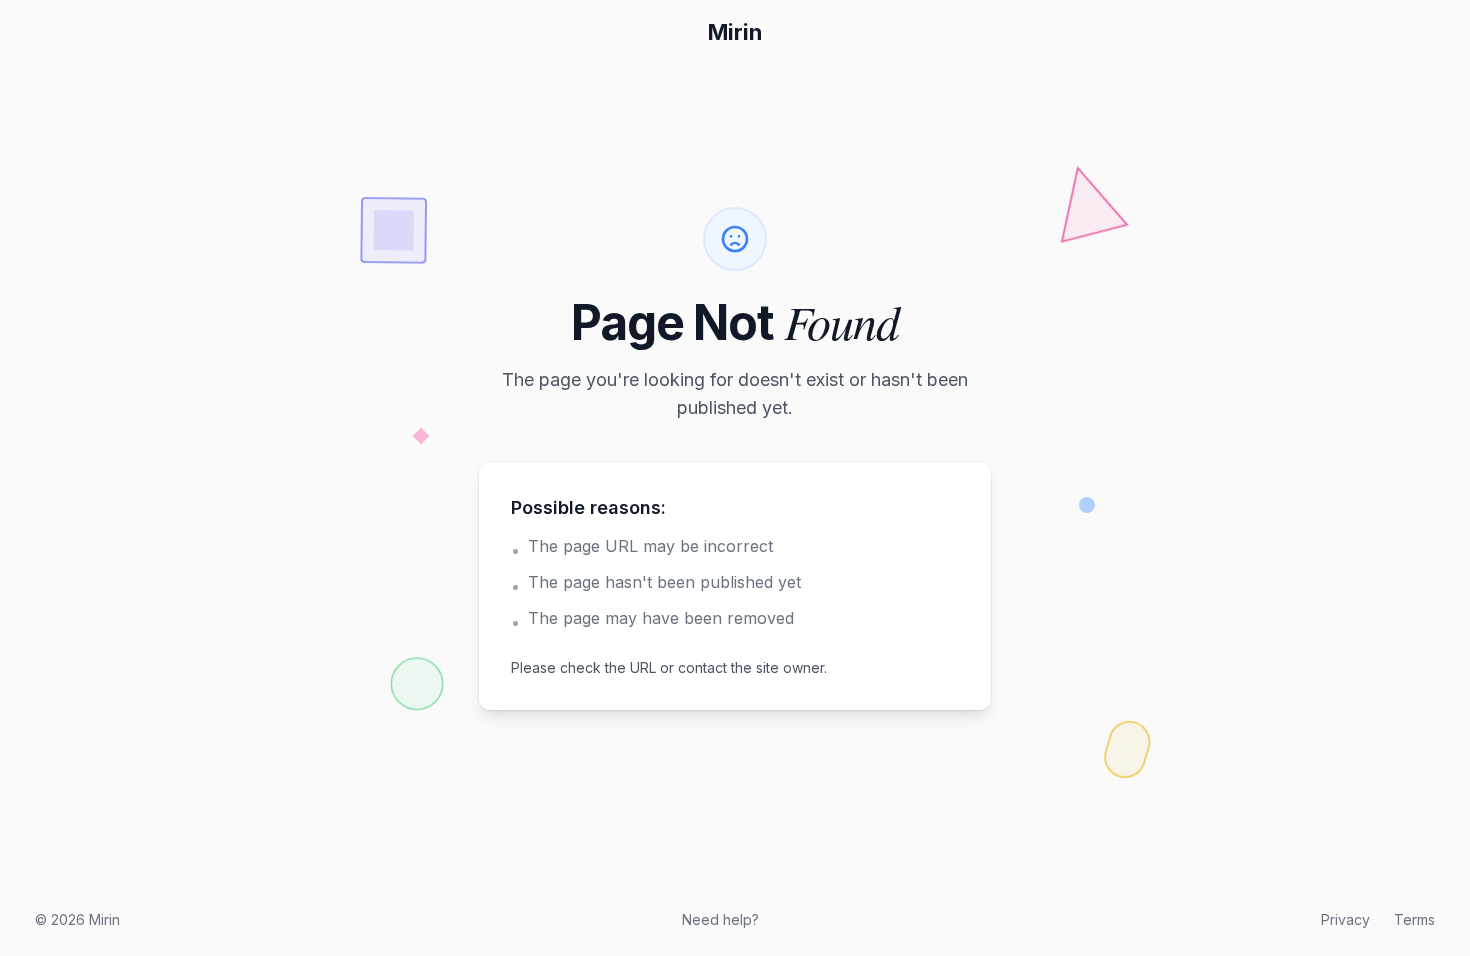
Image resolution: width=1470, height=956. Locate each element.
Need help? (720, 919)
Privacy (1345, 919)
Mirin (735, 32)
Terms (1414, 919)
